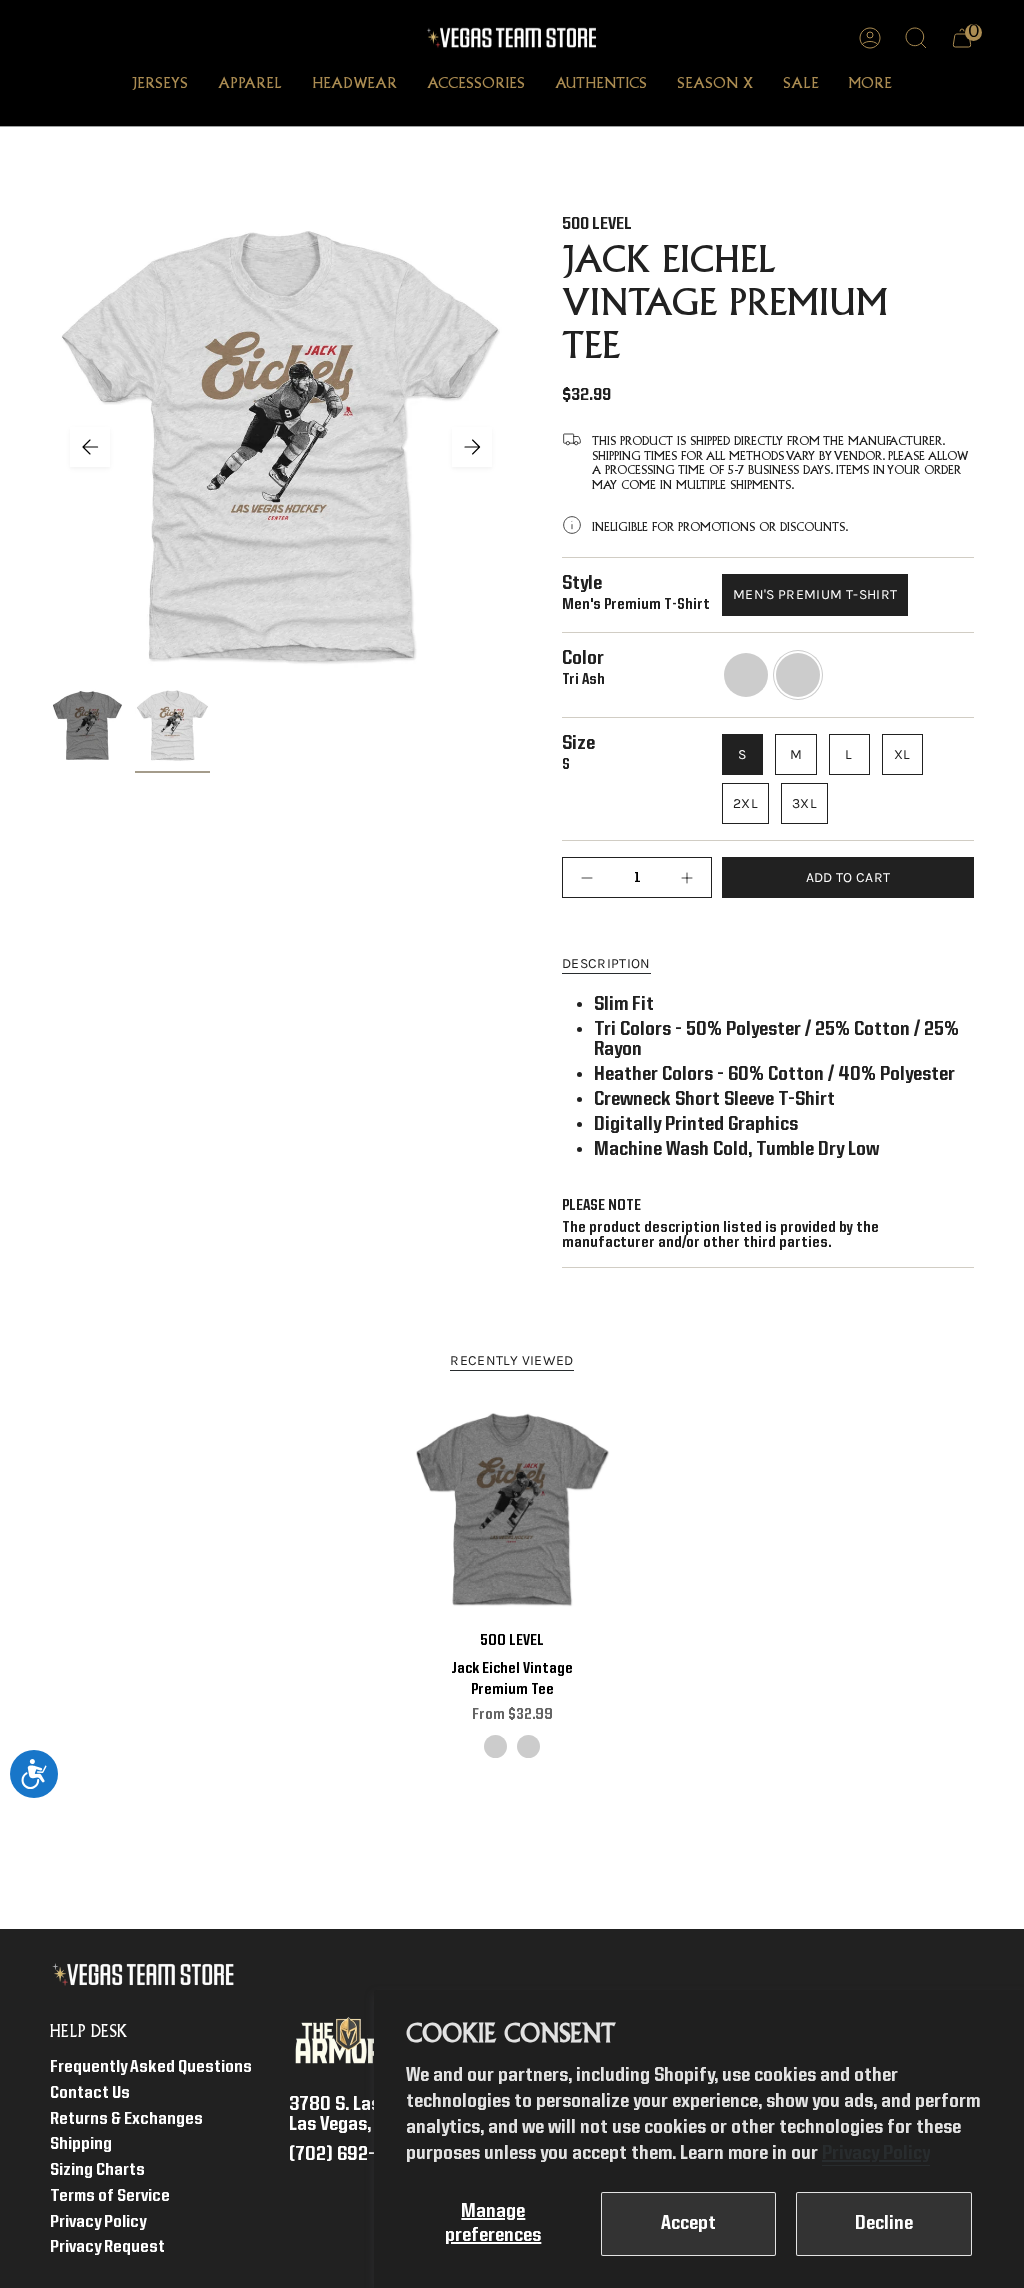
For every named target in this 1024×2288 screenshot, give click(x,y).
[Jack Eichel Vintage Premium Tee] (512, 1509)
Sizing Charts (97, 2170)
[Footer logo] (147, 1975)
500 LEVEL (597, 224)
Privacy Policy (876, 2154)
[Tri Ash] (528, 1746)
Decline (884, 2224)
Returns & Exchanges (126, 2119)
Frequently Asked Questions (151, 2067)
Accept (688, 2224)
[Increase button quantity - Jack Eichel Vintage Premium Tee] (682, 877)
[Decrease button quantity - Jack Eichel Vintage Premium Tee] (592, 877)
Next (472, 447)
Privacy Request (107, 2247)
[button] (160, 86)
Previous (90, 447)
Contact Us (90, 2093)
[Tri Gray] (495, 1746)
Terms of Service (110, 2196)
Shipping (81, 2144)
